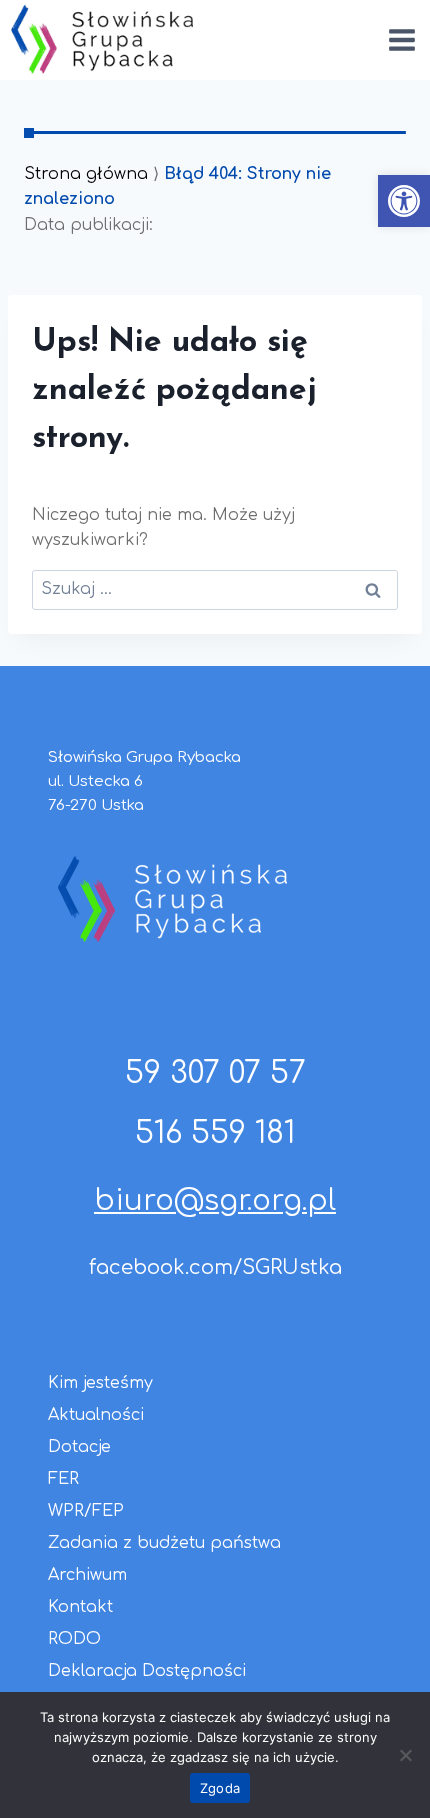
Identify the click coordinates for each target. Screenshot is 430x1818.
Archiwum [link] (87, 1575)
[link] (404, 201)
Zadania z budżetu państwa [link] (164, 1543)
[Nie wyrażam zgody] (405, 1755)
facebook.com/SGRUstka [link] (215, 1267)
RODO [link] (74, 1639)
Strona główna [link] (86, 174)
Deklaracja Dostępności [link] (147, 1671)
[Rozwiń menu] (401, 39)
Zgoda (220, 1788)
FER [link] (63, 1479)
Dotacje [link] (79, 1447)
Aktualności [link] (96, 1415)
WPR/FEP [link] (86, 1511)
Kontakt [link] (80, 1607)
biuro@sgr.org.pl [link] (215, 1201)
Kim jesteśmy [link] (100, 1383)
